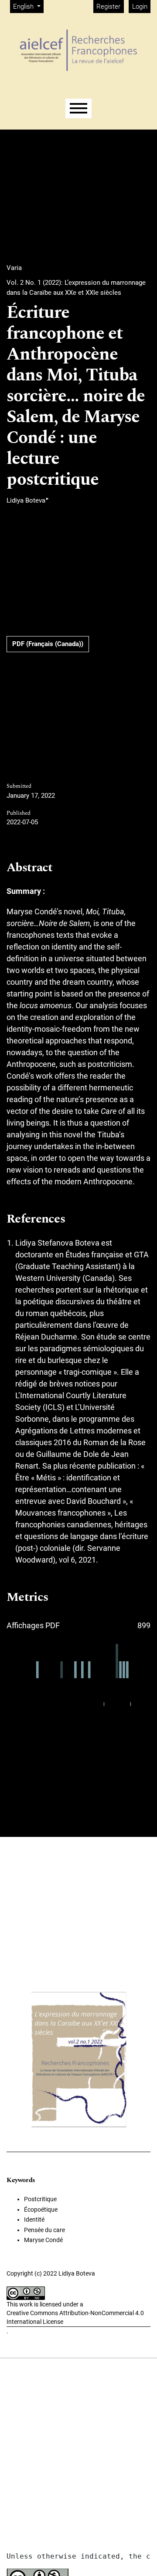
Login (140, 7)
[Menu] (78, 108)
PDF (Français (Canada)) (48, 644)
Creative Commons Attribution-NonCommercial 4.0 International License (75, 2317)
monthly (117, 1704)
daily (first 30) (84, 1704)
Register (108, 7)
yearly (142, 1704)
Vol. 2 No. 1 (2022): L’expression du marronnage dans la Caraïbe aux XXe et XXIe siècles (76, 288)
